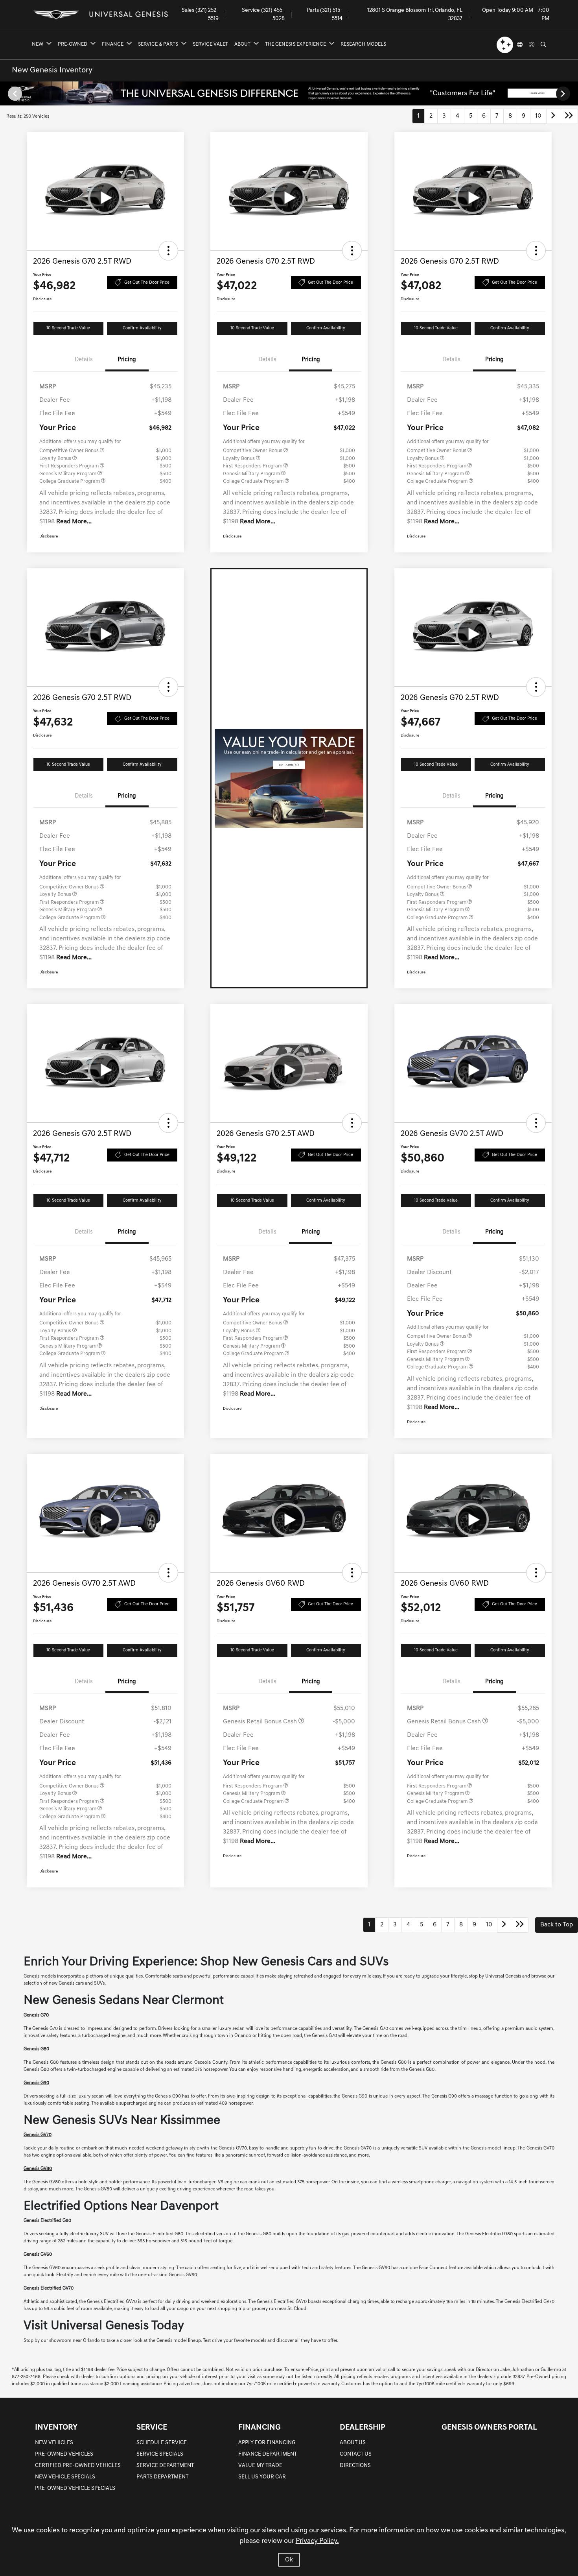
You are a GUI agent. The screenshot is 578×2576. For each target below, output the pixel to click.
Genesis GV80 (38, 2169)
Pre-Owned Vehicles (64, 2454)
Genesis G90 (36, 2083)
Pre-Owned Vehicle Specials (75, 2488)
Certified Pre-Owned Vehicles (78, 2466)
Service (152, 2428)
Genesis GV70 (38, 2135)
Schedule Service (162, 2443)
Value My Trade (260, 2466)
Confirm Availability (142, 328)
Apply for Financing (267, 2443)
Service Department (165, 2466)
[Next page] (564, 94)
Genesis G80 (36, 2049)
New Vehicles (54, 2443)
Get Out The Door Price (147, 283)
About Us (353, 2443)
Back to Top (557, 1925)
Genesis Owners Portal (489, 2428)
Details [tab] (84, 360)
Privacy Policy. (317, 2541)
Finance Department (268, 2454)
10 (538, 116)
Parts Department (162, 2477)
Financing (260, 2428)
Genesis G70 (36, 2015)
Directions (355, 2466)
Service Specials (160, 2454)
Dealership (363, 2428)
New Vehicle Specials (65, 2477)
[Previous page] (14, 94)
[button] (168, 251)
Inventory (56, 2428)
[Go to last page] (569, 116)
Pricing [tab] (127, 360)
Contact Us (356, 2454)
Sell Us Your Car (262, 2477)
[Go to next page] (553, 116)
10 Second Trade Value (68, 328)
